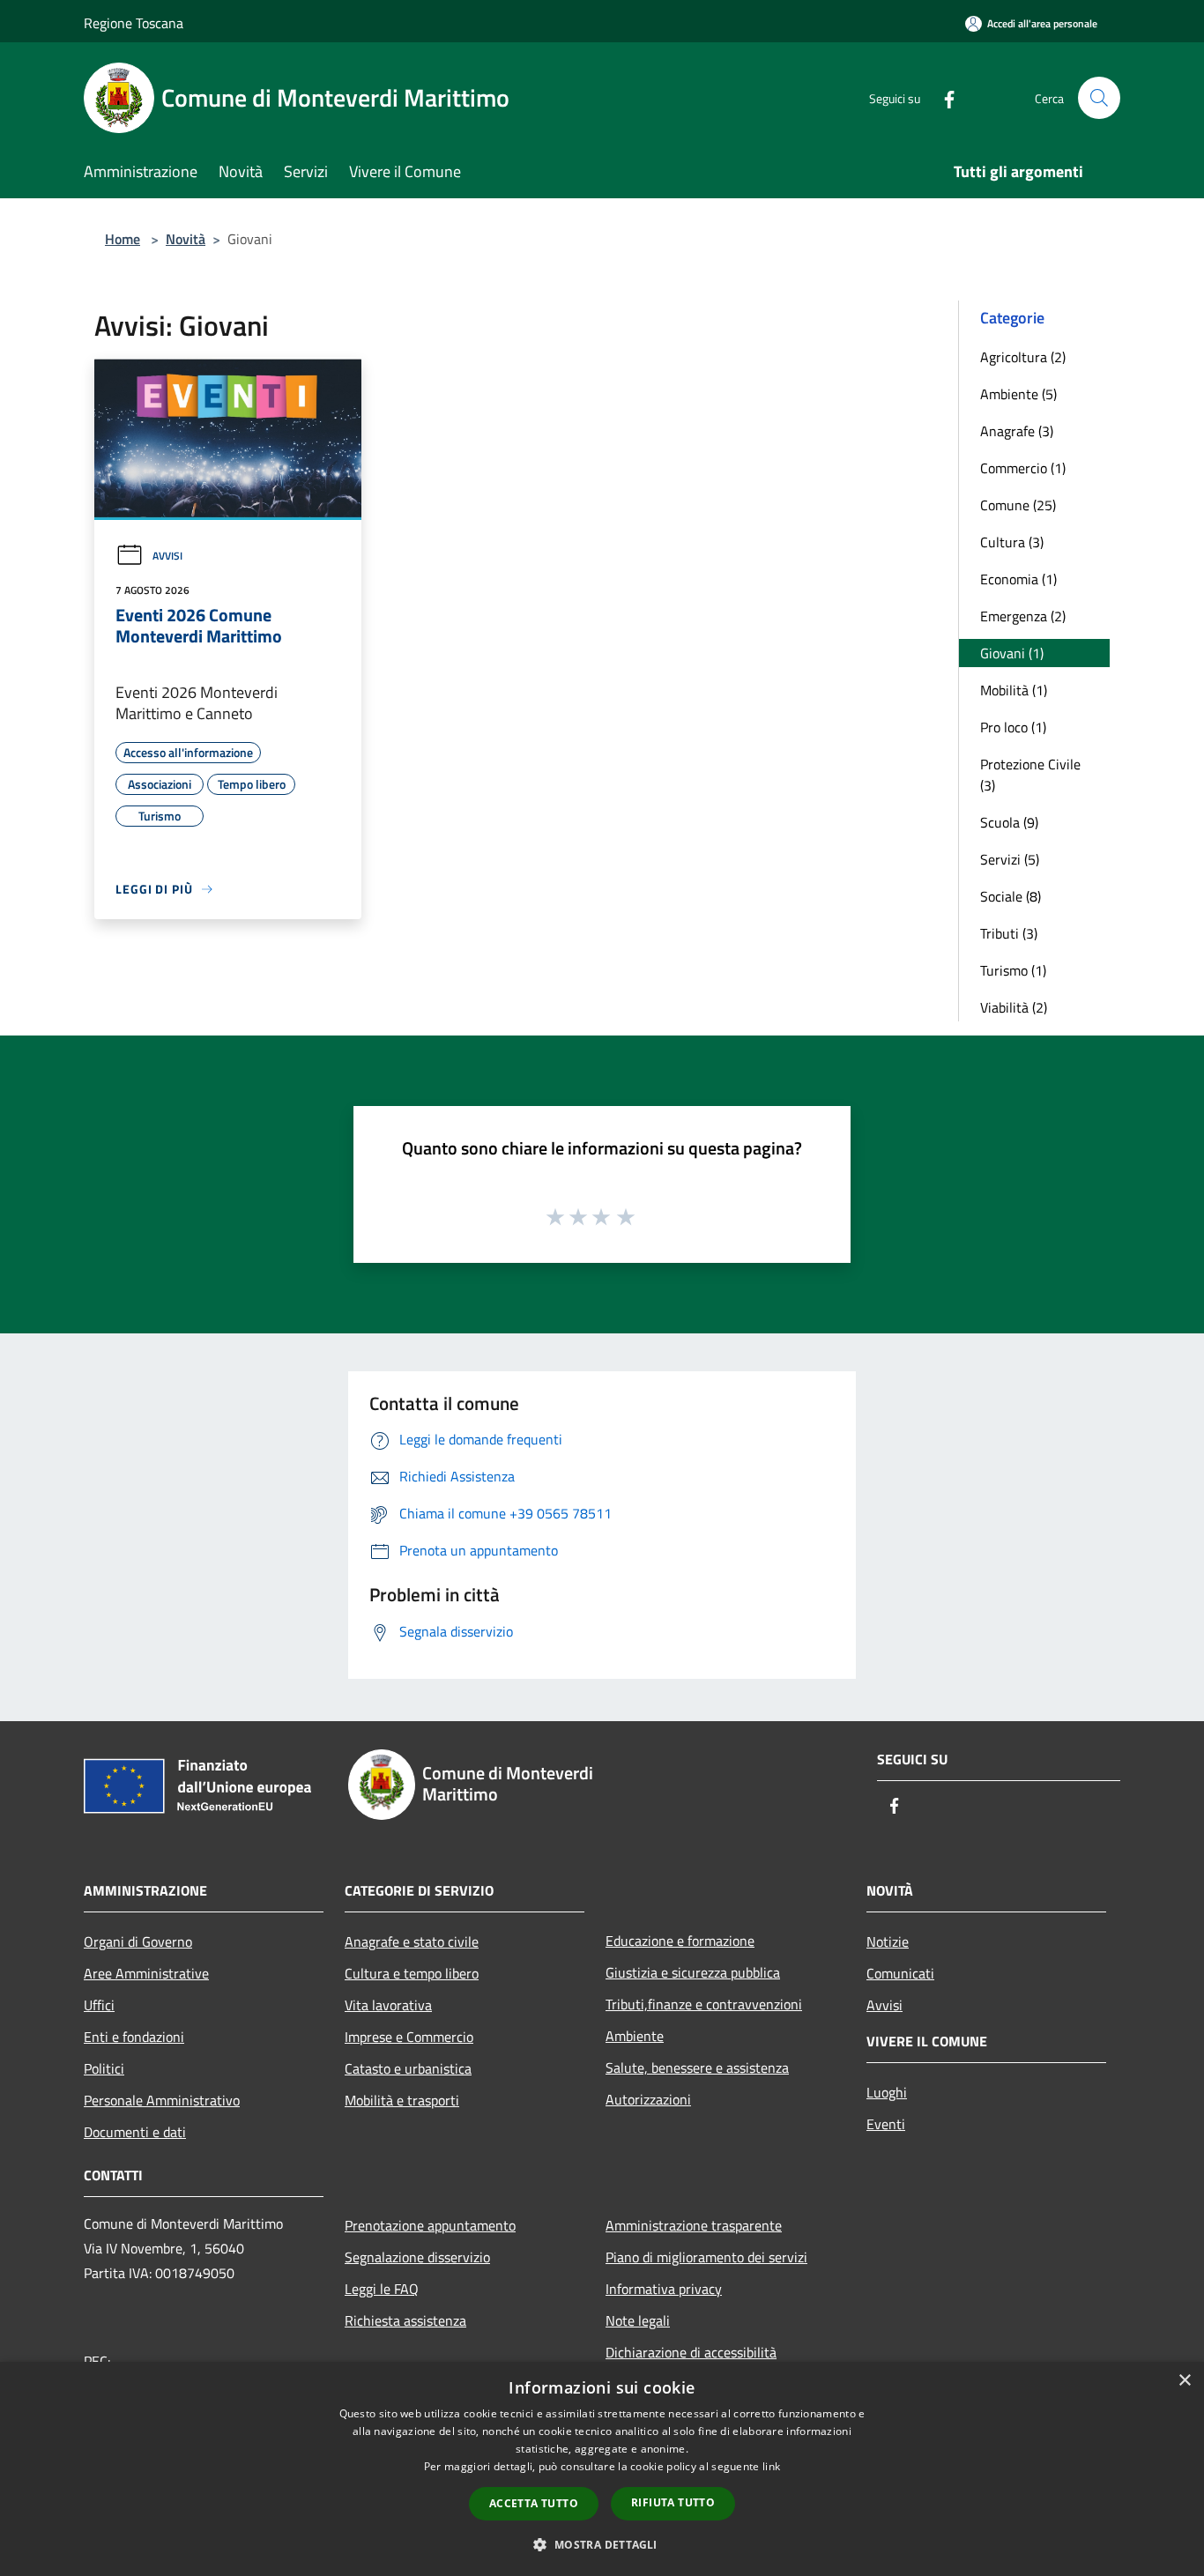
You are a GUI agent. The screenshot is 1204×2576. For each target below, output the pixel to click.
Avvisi (167, 556)
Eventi (886, 2124)
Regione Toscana (134, 23)
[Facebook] (942, 97)
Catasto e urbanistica (408, 2068)
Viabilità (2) (1014, 1007)
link (771, 2466)
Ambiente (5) (1018, 394)
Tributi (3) (1009, 933)
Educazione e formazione (680, 1941)
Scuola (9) (1009, 822)
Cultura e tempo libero (412, 1973)
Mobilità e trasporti (402, 2100)
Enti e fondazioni (134, 2037)
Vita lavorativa (388, 2005)
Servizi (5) (1010, 859)
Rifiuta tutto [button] (673, 2502)
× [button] (1184, 2381)
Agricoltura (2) (1023, 357)
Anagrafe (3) (1017, 431)
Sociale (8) (1011, 896)
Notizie (888, 1941)
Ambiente (635, 2036)
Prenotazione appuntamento (430, 2225)
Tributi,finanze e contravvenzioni (704, 2004)
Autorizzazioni (648, 2099)
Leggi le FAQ (382, 2289)
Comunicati (900, 1973)
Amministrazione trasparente (694, 2225)
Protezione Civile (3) (1030, 775)
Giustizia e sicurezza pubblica (693, 1972)
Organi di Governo (138, 1941)
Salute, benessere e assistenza (697, 2067)
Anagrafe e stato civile (412, 1941)
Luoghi (887, 2092)
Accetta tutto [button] (534, 2503)
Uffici (99, 2005)
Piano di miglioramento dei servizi (706, 2257)
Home (123, 239)
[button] (602, 2544)
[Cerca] (1099, 98)
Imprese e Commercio (409, 2037)
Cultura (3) (1012, 542)
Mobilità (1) (1014, 690)
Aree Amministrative (146, 1973)
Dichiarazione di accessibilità (691, 2352)
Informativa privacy (664, 2289)
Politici (104, 2068)
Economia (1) (1018, 579)
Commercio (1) (1023, 468)
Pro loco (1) (1013, 727)
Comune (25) (1018, 505)
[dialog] (602, 2469)
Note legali (638, 2320)
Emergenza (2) (1023, 616)
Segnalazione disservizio (417, 2257)
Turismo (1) (1013, 970)
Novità (186, 239)
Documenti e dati (135, 2132)
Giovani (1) (1012, 653)
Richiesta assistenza (405, 2320)
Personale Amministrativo (162, 2100)
